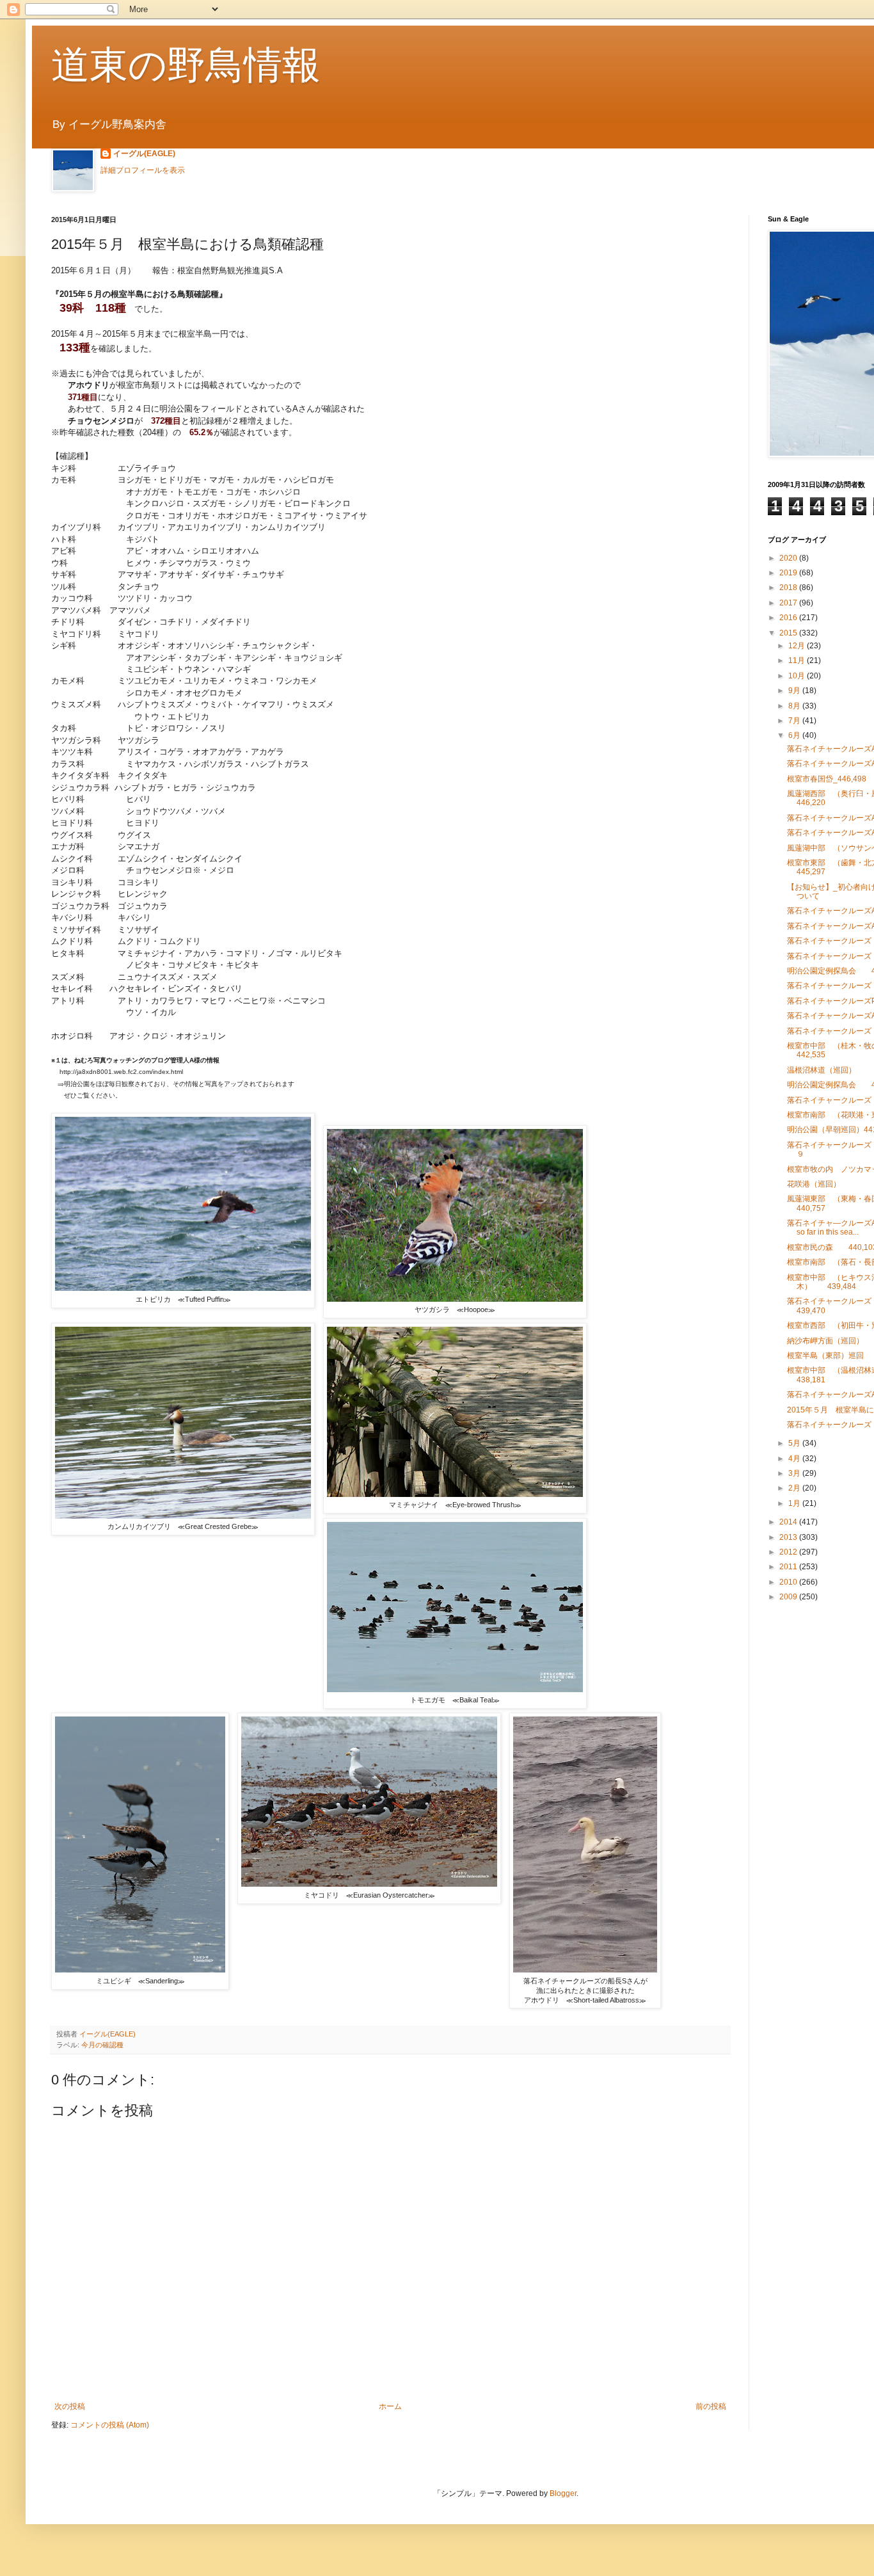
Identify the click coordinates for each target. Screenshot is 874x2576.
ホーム (390, 2406)
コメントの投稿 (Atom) (110, 2425)
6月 (795, 735)
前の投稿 (711, 2406)
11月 (798, 660)
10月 (798, 676)
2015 (789, 633)
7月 (795, 721)
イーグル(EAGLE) (144, 154)
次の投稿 (70, 2406)
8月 (795, 706)
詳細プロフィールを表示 (143, 170)
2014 (789, 1522)
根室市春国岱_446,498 (827, 779)
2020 (789, 558)
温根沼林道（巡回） (822, 1070)
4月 (795, 1459)
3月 (795, 1473)
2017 (789, 603)
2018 (789, 588)
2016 (789, 618)
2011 (789, 1567)
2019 (789, 573)
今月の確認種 (102, 2045)
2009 (789, 1597)
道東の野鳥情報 (186, 65)
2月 (795, 1488)
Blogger (563, 2493)
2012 (789, 1552)
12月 (798, 646)
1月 (795, 1503)
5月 (795, 1443)
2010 (789, 1582)
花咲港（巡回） (814, 1184)
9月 (795, 691)
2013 (789, 1537)
